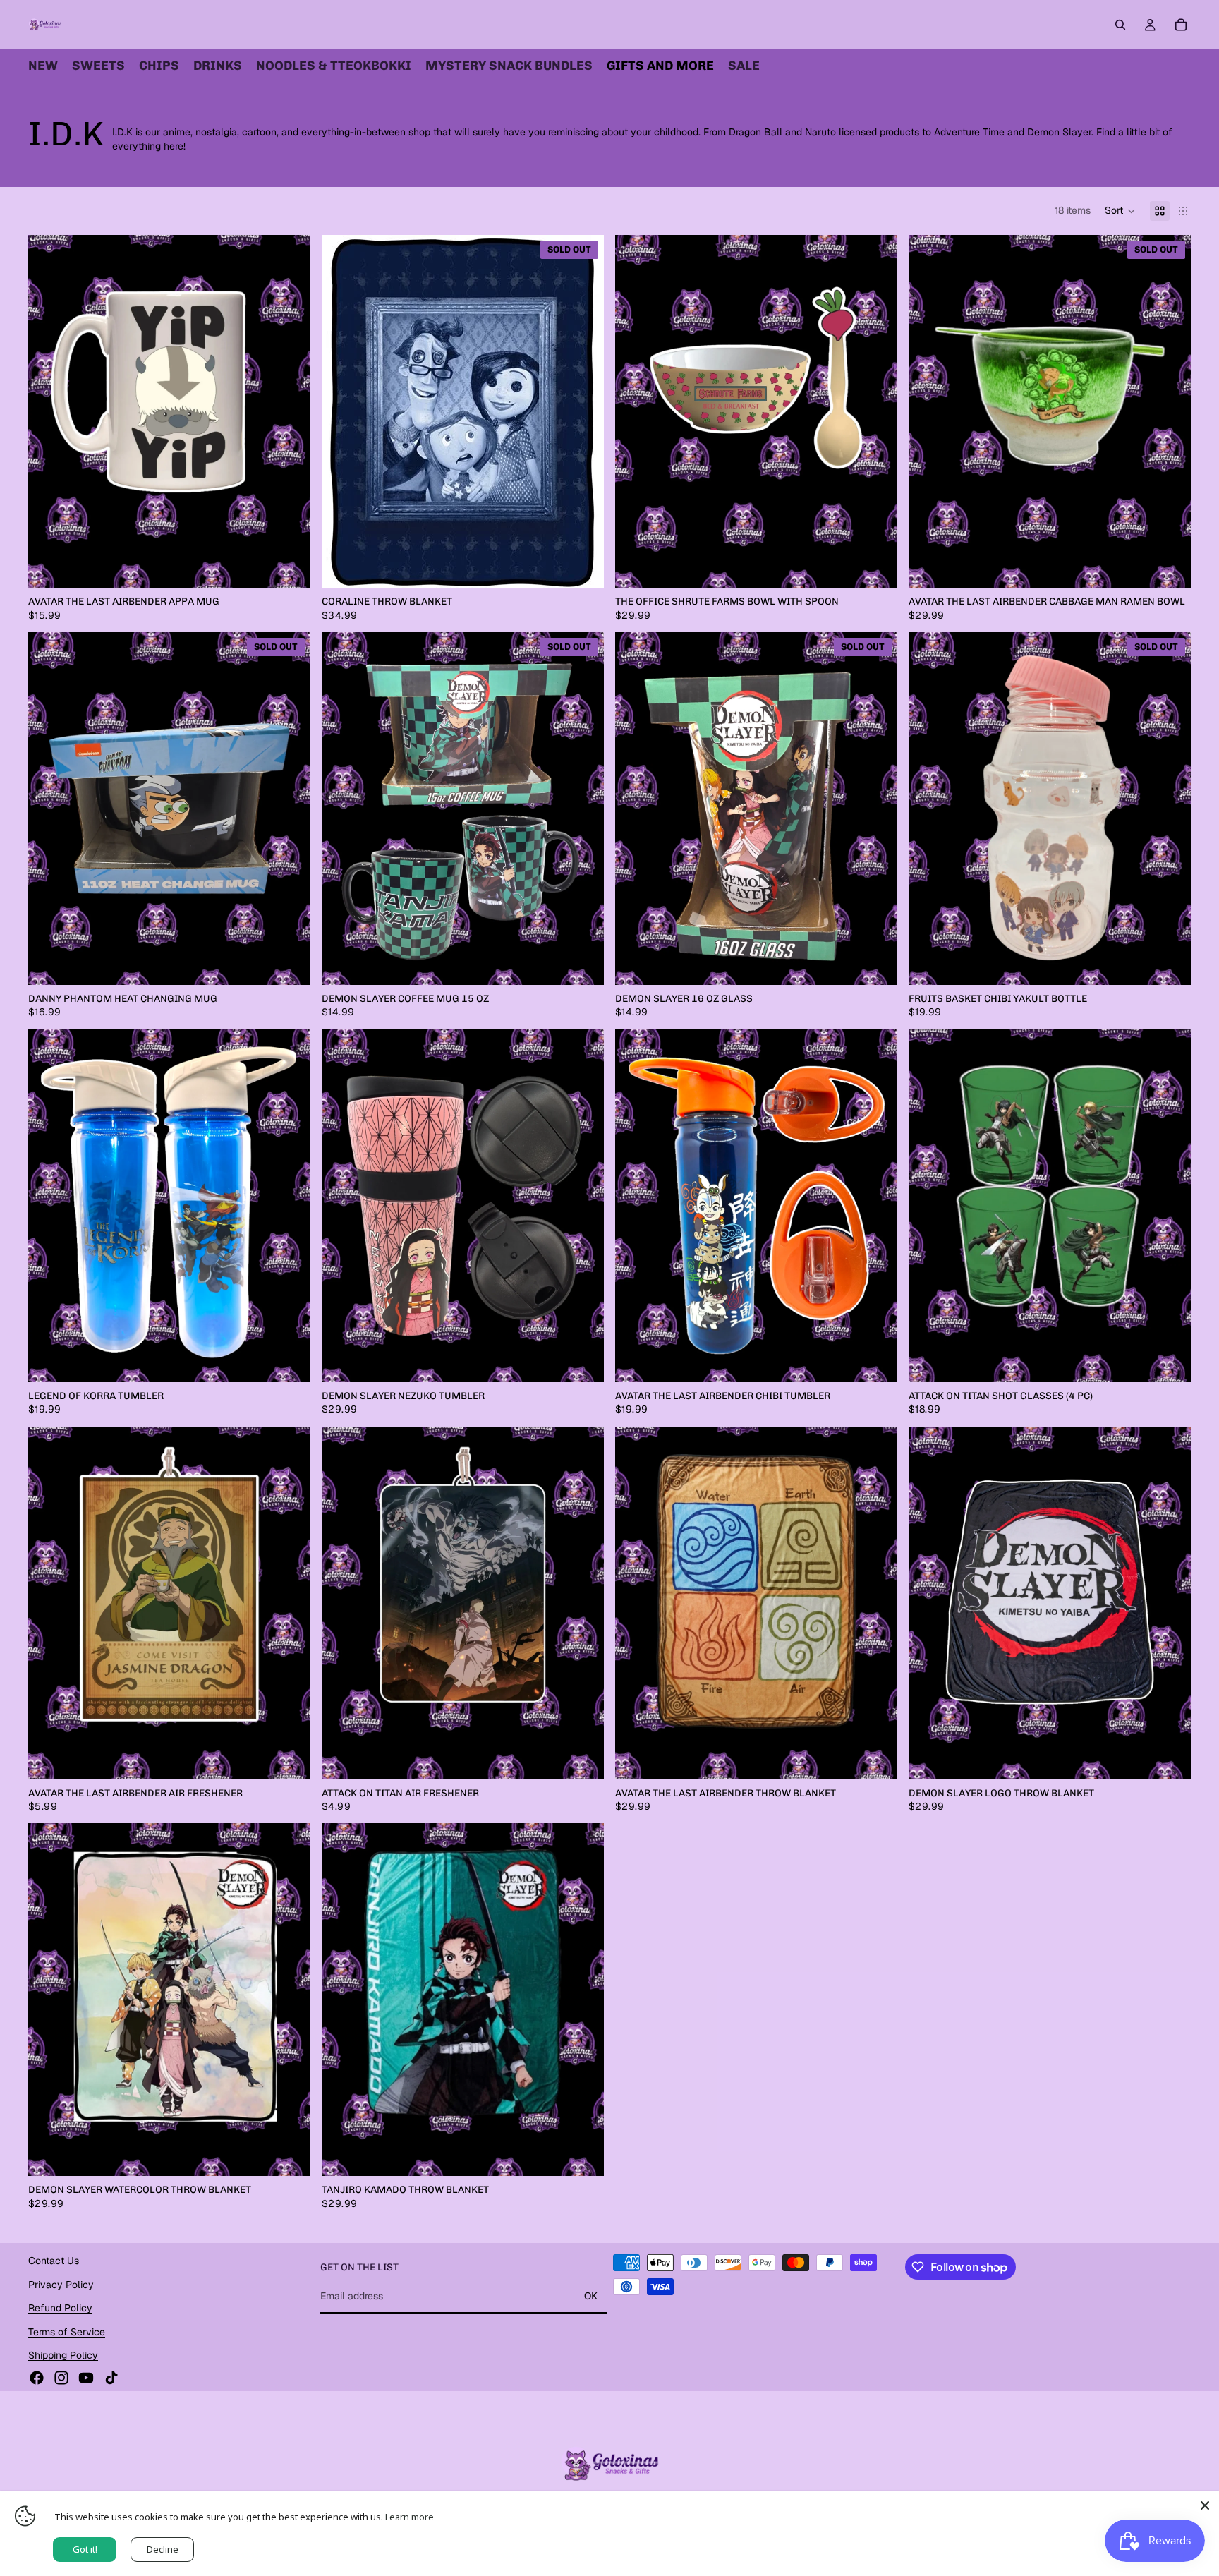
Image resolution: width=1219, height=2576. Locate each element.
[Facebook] (37, 2378)
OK (591, 2296)
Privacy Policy (61, 2285)
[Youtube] (86, 2378)
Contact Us (54, 2261)
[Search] (1120, 25)
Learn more (410, 2517)
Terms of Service (67, 2332)
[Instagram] (61, 2378)
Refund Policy (60, 2308)
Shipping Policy (63, 2356)
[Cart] (1181, 25)
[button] (1120, 211)
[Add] (289, 566)
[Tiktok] (111, 2378)
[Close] (1205, 2505)
